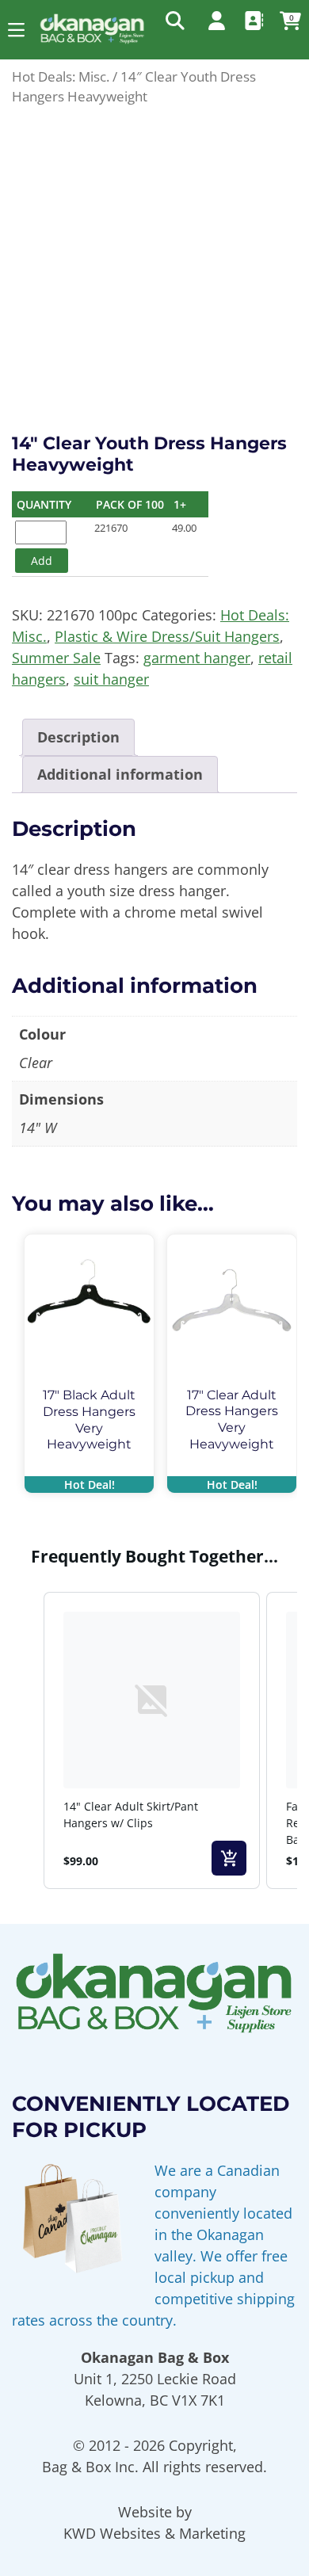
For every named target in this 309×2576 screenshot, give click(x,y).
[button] (16, 30)
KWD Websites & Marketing (154, 2533)
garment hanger (197, 658)
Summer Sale (56, 658)
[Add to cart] (229, 1858)
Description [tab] (78, 737)
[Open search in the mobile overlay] (174, 20)
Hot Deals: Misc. (61, 76)
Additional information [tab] (120, 774)
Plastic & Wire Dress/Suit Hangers (167, 636)
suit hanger (111, 679)
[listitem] (152, 1740)
